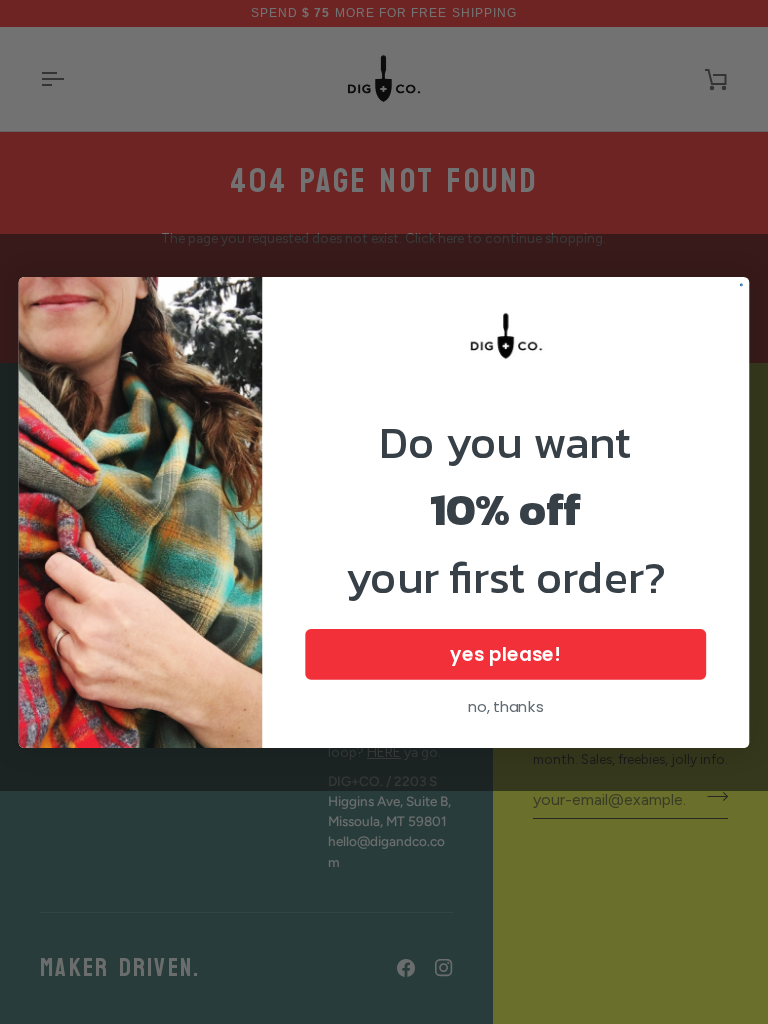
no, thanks (506, 706)
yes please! (505, 654)
